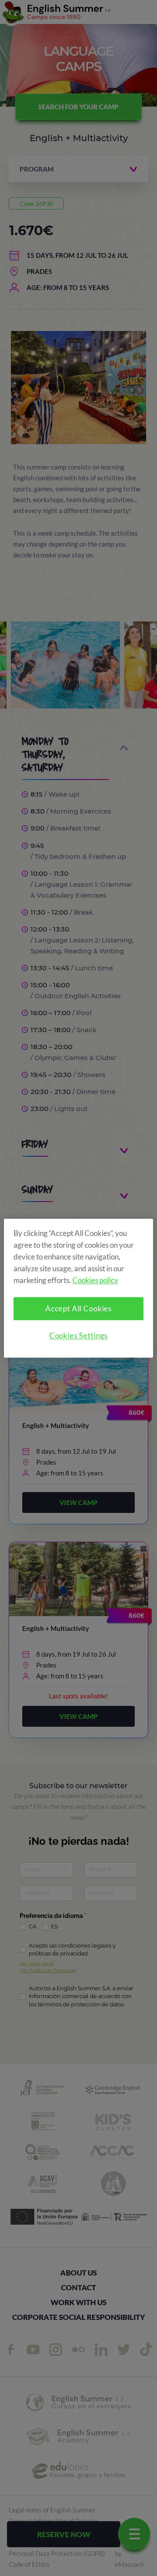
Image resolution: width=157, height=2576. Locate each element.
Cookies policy (95, 1280)
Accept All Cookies (78, 1308)
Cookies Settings (79, 1335)
